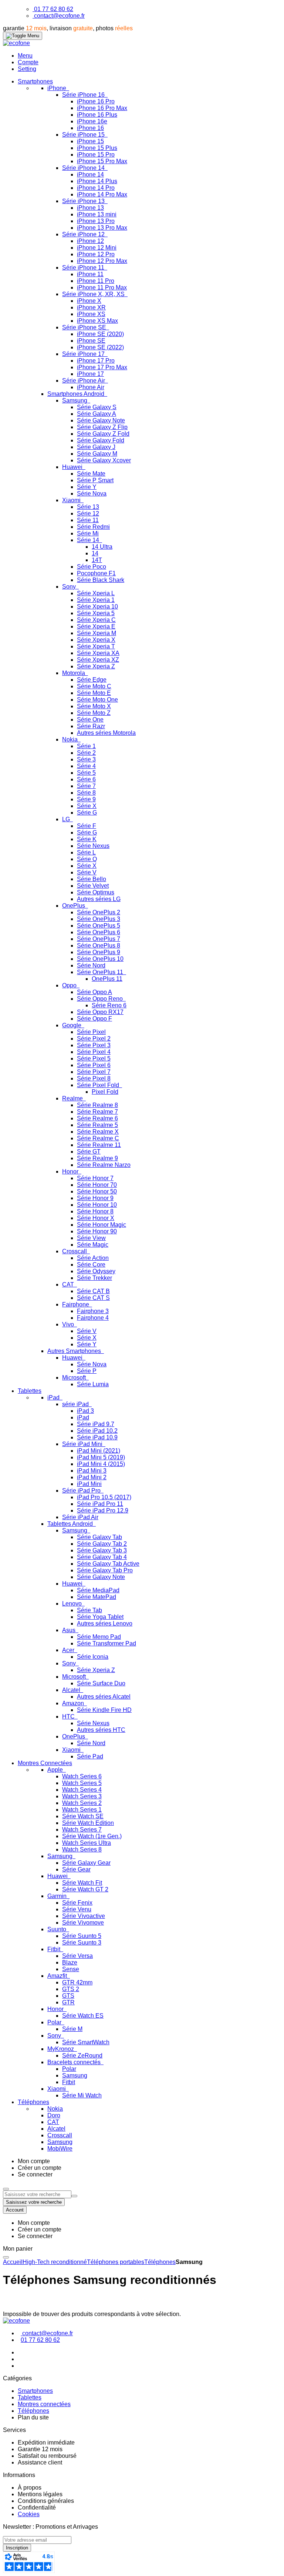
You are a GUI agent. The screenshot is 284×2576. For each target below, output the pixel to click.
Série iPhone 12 (84, 234)
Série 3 (86, 759)
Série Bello (92, 879)
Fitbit (55, 1949)
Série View (91, 1238)
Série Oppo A (94, 992)
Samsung (75, 400)
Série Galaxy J (96, 447)
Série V (87, 872)
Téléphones (160, 2262)
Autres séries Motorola (106, 733)
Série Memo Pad (99, 1637)
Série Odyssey (96, 1271)
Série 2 (86, 753)
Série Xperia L (96, 593)
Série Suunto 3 (82, 1943)
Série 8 (86, 793)
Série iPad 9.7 (96, 1424)
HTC (69, 1717)
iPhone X (89, 301)
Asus (70, 1630)
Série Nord (91, 965)
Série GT (89, 1152)
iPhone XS (91, 314)
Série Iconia (93, 1657)
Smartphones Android (77, 394)
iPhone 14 (90, 174)
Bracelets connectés (75, 2062)
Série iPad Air (80, 1517)
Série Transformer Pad (106, 1643)
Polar (55, 2022)
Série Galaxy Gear (86, 1863)
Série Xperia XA (98, 653)
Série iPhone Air (84, 381)
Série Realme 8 (97, 1105)
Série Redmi (93, 527)
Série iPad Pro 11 (100, 1504)
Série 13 (88, 507)
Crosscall (75, 1251)
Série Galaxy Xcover (104, 460)
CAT (69, 1284)
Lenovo (73, 1604)
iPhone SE (91, 341)
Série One (90, 720)
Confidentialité (37, 2508)
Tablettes (30, 2397)
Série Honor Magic (102, 1225)
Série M (72, 2029)
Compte (28, 62)
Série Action (93, 1258)
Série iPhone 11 (84, 268)
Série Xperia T (96, 646)
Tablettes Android (71, 1524)
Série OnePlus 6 (99, 932)
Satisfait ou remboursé (47, 2456)
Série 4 (86, 766)
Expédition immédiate (46, 2443)
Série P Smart (95, 480)
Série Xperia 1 (96, 600)
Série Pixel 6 (94, 1065)
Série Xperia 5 (96, 613)
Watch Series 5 (82, 1783)
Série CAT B (93, 1291)
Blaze (70, 1962)
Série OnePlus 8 (99, 946)
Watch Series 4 (82, 1790)
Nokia (71, 739)
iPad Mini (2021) (99, 1451)
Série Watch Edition (88, 1823)
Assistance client (40, 2462)
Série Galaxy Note (101, 420)
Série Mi (88, 533)
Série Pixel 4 (94, 1052)
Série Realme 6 (97, 1118)
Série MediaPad (98, 1590)
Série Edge (92, 680)
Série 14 (89, 540)
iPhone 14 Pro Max (102, 194)
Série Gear (76, 1869)
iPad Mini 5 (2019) (101, 1457)
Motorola (74, 673)
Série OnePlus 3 (99, 919)
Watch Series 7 (82, 1830)
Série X (87, 806)
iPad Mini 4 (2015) (101, 1464)
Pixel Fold (105, 1092)
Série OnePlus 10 (100, 959)
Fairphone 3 (93, 1311)
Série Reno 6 (109, 1005)
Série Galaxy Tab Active (108, 1564)
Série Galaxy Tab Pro (105, 1570)
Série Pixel (91, 1032)
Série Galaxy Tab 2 (102, 1544)
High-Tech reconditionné (55, 2262)
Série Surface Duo (101, 1683)
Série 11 (88, 520)
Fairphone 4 (93, 1318)
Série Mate (91, 474)
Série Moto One (97, 700)
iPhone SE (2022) (100, 347)
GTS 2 (71, 1989)
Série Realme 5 (97, 1125)
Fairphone (76, 1304)
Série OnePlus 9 (99, 952)
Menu (25, 56)
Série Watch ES (83, 2016)
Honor (71, 1171)
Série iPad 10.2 (97, 1431)
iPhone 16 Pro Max (102, 108)
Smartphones (35, 2391)
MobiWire (60, 2149)
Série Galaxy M (97, 454)
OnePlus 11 (107, 979)
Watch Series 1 (82, 1810)
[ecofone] (16, 43)
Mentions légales (40, 2494)
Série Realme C (98, 1138)
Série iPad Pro (82, 1491)
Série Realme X (98, 1132)
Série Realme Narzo (104, 1165)
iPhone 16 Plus (97, 115)
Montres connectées (44, 2404)
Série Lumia (93, 1384)
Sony (70, 587)
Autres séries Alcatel (104, 1697)
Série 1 (86, 746)
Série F (87, 826)
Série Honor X (96, 1218)
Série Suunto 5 (82, 1936)
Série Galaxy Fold (101, 440)
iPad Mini (89, 1484)
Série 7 (86, 786)
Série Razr (91, 726)
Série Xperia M (97, 633)
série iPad (76, 1404)
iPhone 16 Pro (96, 101)
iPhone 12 (90, 241)
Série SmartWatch (86, 2042)
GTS (68, 1996)
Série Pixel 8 (94, 1078)
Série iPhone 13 (84, 201)
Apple (56, 1770)
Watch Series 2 (82, 1803)
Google (72, 1025)
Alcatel (72, 1690)
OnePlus (74, 906)
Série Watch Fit (82, 1883)
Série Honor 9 (95, 1198)
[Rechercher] (74, 2196)
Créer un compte (40, 2168)
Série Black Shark (101, 580)
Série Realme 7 (97, 1112)
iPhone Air (91, 387)
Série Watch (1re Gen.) (92, 1836)
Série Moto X (94, 706)
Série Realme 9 (97, 1158)
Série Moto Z (94, 713)
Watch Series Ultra (87, 1843)
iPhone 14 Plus (97, 181)
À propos (30, 2488)
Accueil (13, 2262)
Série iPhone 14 (84, 168)
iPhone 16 (90, 128)
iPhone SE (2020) (100, 334)
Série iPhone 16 (84, 95)
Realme (73, 1098)
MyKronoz (61, 2049)
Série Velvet (93, 886)
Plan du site (33, 2417)
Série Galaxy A (97, 414)
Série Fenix (77, 1903)
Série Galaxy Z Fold (103, 434)
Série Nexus (93, 846)
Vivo (69, 1324)
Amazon (74, 1703)
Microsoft (75, 1378)
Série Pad (90, 1756)
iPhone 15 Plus (97, 148)
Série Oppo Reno (101, 999)
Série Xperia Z (96, 666)
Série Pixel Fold (99, 1085)
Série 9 (86, 799)
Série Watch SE (83, 1816)
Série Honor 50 (97, 1191)
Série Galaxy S (97, 407)
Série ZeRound (82, 2056)
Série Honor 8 (95, 1211)
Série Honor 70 (97, 1185)
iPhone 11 (90, 274)
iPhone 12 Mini (97, 248)
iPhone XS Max (97, 321)
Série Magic (93, 1245)
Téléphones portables (116, 2262)
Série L (86, 852)
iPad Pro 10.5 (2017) (104, 1497)
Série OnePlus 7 (99, 939)
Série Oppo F (94, 1019)
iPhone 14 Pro (96, 188)
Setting (27, 69)
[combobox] (37, 2194)
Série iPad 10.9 (97, 1437)
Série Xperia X (96, 640)
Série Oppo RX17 (100, 1012)
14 (95, 553)
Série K (87, 839)
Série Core (91, 1265)
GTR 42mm (77, 1982)
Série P (87, 1371)
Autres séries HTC (101, 1730)
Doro (54, 2115)
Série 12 (88, 513)
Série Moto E (94, 693)
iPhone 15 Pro (96, 155)
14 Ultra (102, 547)
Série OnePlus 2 (99, 912)
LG (67, 819)
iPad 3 (85, 1411)
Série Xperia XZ (98, 660)
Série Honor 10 (97, 1205)
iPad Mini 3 (92, 1471)
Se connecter (35, 2174)
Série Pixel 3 (94, 1045)
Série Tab (89, 1610)
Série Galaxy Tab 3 (102, 1550)
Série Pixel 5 (94, 1059)
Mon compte (34, 2161)
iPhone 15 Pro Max (102, 161)
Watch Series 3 (82, 1796)
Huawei (73, 467)
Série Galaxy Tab (99, 1537)
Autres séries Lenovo (105, 1623)
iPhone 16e (92, 121)
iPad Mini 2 (92, 1477)
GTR (68, 2002)
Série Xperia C (96, 620)
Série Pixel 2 (94, 1039)
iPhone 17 (90, 374)
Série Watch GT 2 (85, 1889)
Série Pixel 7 (94, 1072)
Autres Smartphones (75, 1351)
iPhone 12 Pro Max (102, 261)
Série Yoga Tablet (100, 1617)
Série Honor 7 (95, 1178)
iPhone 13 (90, 208)
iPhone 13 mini (97, 214)
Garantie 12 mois (40, 2449)
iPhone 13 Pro (96, 221)
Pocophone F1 (96, 573)
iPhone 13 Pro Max (102, 228)
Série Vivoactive (84, 1916)
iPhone (58, 88)
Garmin (58, 1896)
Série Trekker (94, 1278)
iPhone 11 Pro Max (102, 287)
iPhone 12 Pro (96, 254)
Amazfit (58, 1976)
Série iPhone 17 (84, 354)
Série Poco (92, 567)
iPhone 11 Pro (96, 281)
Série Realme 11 (99, 1145)
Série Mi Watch (82, 2095)
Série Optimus (96, 892)
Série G (87, 813)
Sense (71, 1969)
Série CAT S (93, 1298)
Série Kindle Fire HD (104, 1710)
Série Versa (77, 1956)
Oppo (70, 985)
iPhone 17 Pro (96, 361)
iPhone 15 (90, 141)
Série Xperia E (96, 626)
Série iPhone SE (85, 327)
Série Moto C (94, 686)
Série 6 (86, 779)
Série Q (87, 859)
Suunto (58, 1929)
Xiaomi (72, 500)
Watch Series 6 (82, 1776)
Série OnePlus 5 (99, 926)
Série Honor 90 (97, 1231)
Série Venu (77, 1909)
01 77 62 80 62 (54, 9)
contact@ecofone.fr (59, 16)
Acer (69, 1650)
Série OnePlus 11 (101, 972)
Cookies (29, 2514)
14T (97, 560)
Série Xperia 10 (97, 607)
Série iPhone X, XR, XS (94, 294)
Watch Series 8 (82, 1849)
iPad (54, 1397)
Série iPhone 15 (84, 135)
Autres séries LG (99, 899)
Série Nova (92, 494)
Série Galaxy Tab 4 (102, 1557)
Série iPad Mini (83, 1444)
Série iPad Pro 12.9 (103, 1510)
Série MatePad (97, 1597)
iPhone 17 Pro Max (102, 367)
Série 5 (86, 773)
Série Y (87, 487)
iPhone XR (91, 307)
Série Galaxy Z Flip (102, 427)
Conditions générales (46, 2501)
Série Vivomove (83, 1923)
